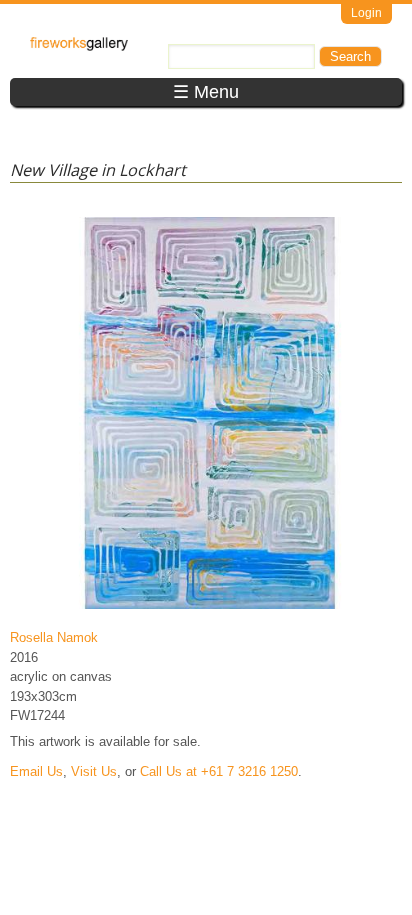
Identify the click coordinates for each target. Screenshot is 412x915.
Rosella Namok (54, 637)
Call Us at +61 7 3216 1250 (219, 771)
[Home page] (79, 46)
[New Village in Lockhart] (210, 608)
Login (366, 13)
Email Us (36, 771)
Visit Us (94, 771)
